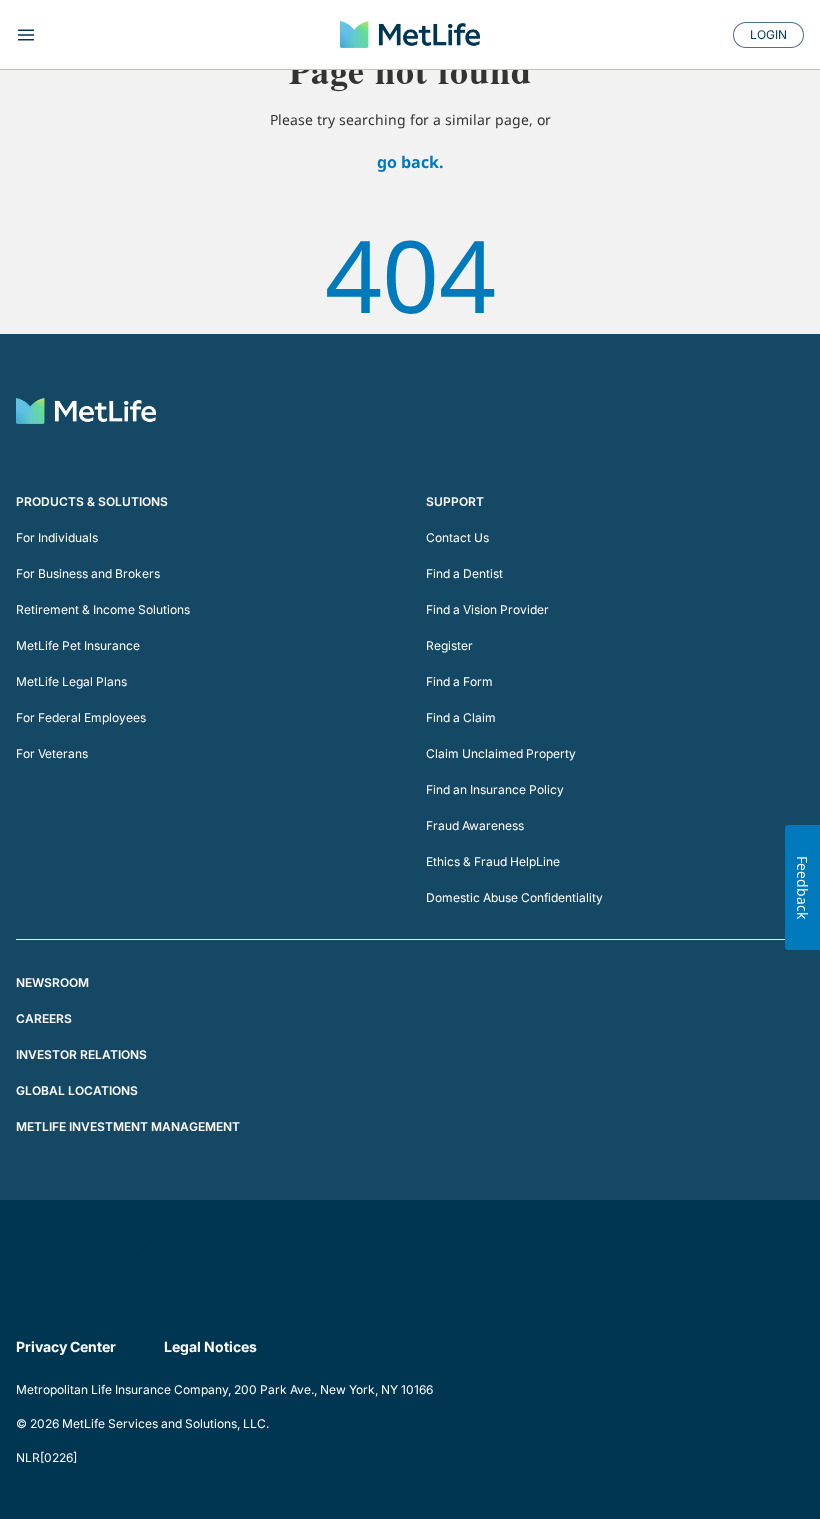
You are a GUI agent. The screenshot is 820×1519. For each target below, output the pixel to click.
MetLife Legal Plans (71, 681)
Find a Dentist (464, 573)
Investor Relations (81, 1054)
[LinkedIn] (88, 1248)
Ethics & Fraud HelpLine (493, 861)
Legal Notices (210, 1346)
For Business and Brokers (88, 573)
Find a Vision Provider (487, 609)
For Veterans (52, 753)
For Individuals (57, 537)
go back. (410, 162)
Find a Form (459, 681)
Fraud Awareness (475, 825)
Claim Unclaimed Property (501, 753)
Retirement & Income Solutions (103, 609)
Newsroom (52, 982)
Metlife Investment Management (128, 1126)
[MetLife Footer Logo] (86, 413)
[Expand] (142, 35)
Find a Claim (461, 717)
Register (449, 645)
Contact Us (457, 537)
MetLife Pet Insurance (78, 645)
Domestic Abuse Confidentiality (514, 897)
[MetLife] (410, 34)
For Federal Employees (81, 717)
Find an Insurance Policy (495, 789)
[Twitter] (144, 1248)
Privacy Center (66, 1346)
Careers (44, 1018)
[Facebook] (32, 1248)
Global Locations (77, 1090)
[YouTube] (200, 1248)
